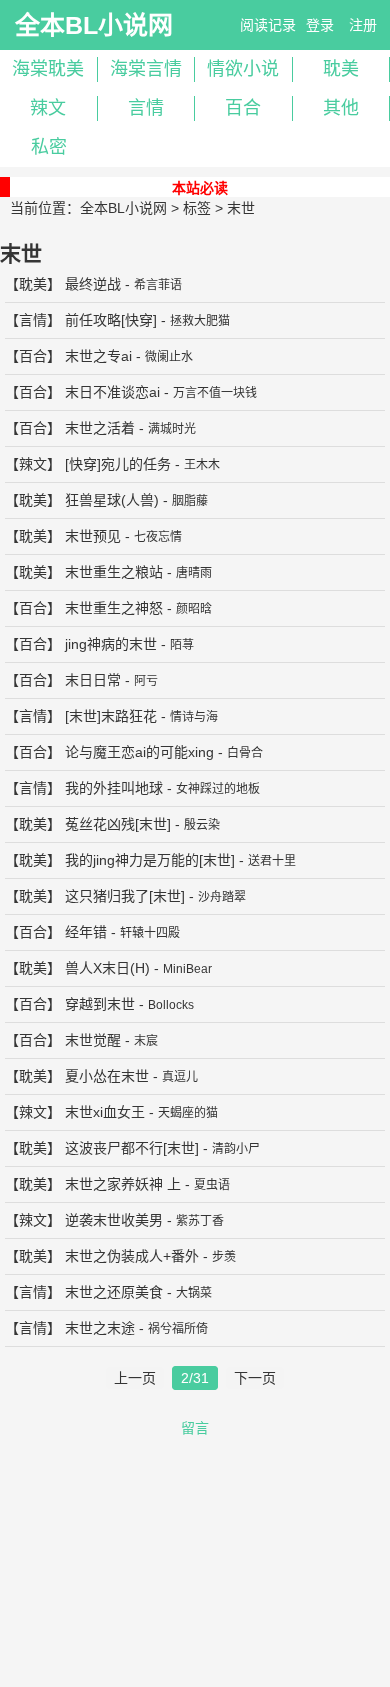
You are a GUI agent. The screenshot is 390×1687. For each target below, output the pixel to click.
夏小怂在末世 (107, 1076)
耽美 (33, 284)
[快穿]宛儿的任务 (118, 464)
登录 (320, 25)
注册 (363, 25)
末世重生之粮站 (114, 572)
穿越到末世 (100, 1004)
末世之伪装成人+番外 (132, 1256)
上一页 (135, 1378)
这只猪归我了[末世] (125, 896)
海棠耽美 (48, 69)
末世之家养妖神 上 (123, 1184)
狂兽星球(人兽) (112, 500)
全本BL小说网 (94, 25)
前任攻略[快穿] (111, 320)
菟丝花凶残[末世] (118, 824)
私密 (49, 147)
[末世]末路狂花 (111, 716)
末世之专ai (98, 356)
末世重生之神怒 (114, 608)
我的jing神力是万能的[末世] (150, 860)
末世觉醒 (93, 1040)
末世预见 (93, 536)
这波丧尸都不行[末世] (132, 1148)
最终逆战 (93, 284)
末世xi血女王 (105, 1112)
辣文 (48, 108)
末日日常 (93, 680)
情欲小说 (243, 69)
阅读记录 (268, 25)
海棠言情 (146, 69)
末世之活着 (100, 428)
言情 (146, 108)
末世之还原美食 (114, 1292)
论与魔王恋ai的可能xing (139, 752)
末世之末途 (100, 1328)
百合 (243, 108)
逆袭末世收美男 (114, 1220)
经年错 (86, 932)
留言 (195, 1428)
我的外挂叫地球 (114, 788)
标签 (197, 208)
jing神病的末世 (111, 644)
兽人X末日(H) (107, 968)
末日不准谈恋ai (112, 392)
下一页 (255, 1378)
